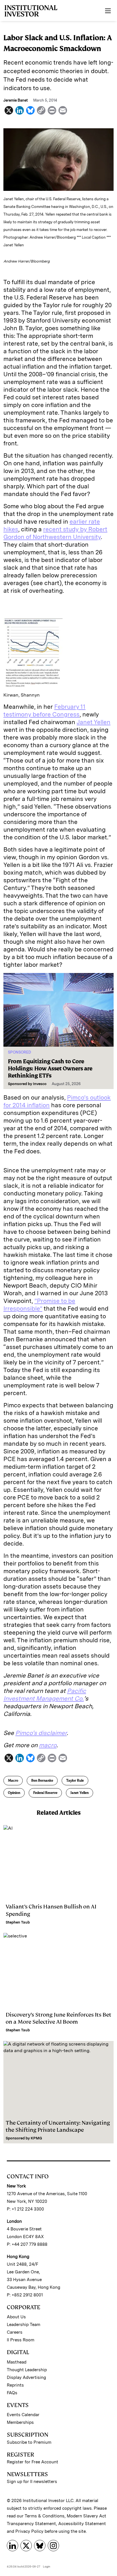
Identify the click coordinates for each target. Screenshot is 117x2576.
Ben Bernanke (42, 1780)
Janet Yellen (94, 722)
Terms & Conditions (45, 2516)
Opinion (14, 1793)
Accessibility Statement (82, 2524)
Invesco (40, 1084)
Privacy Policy (29, 2531)
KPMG (36, 2138)
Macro (13, 1780)
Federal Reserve (45, 1793)
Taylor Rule (75, 1780)
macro (48, 1745)
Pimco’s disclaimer (41, 1733)
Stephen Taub (18, 1922)
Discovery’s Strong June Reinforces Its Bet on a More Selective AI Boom (58, 2018)
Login (47, 2566)
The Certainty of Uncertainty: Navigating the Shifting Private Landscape (58, 2126)
